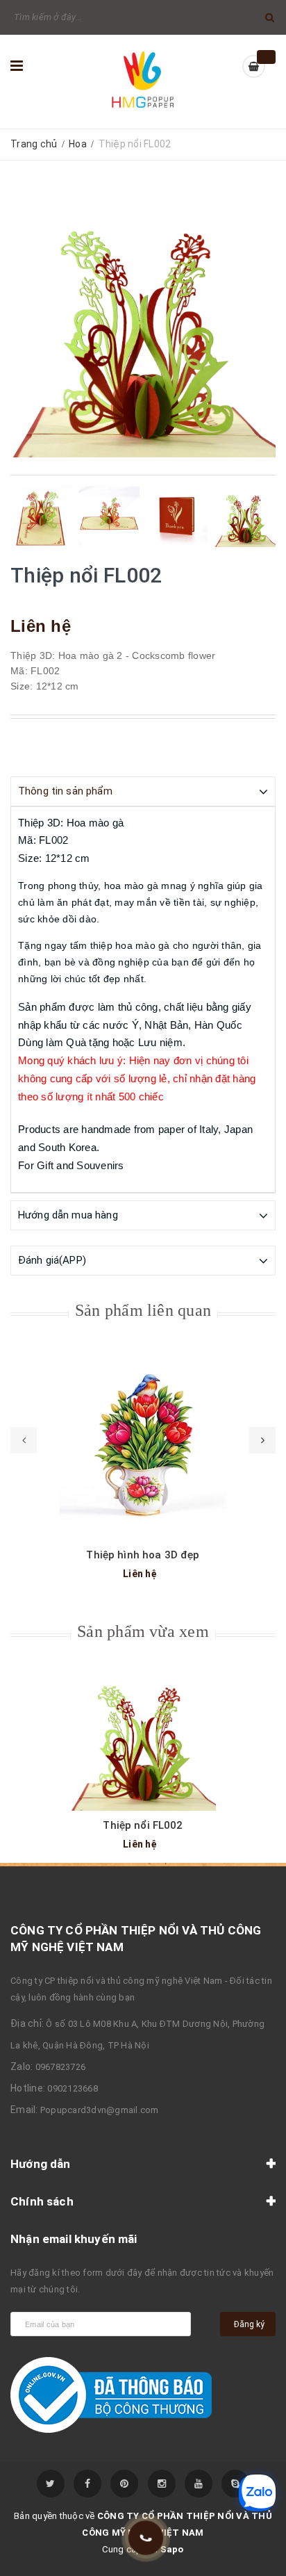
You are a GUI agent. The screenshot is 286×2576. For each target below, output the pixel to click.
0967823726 (61, 2067)
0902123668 (73, 2088)
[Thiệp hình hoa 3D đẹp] (143, 1444)
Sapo (172, 2549)
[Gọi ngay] (145, 2538)
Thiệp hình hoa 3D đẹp (143, 1555)
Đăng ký (249, 2324)
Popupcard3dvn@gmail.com (100, 2110)
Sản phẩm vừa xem (143, 1631)
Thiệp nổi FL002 (143, 1825)
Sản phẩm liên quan (143, 1310)
